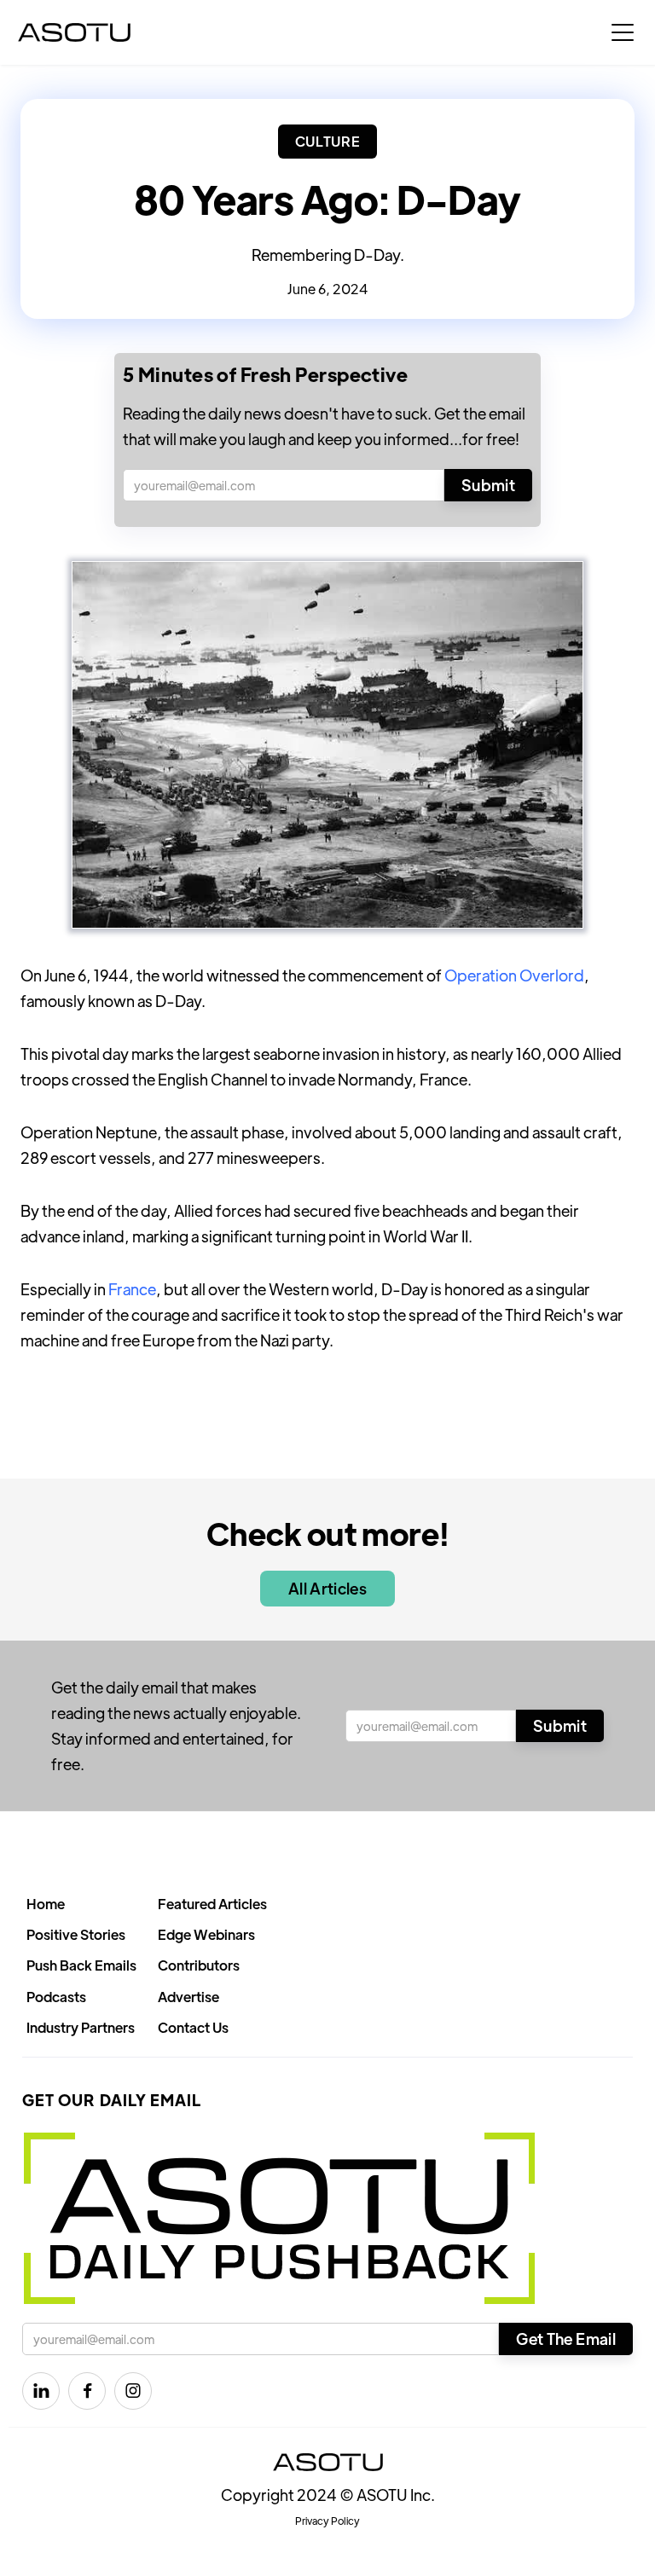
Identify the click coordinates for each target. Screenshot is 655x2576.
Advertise (188, 1997)
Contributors (199, 1965)
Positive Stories (76, 1934)
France (132, 1289)
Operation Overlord (514, 975)
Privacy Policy (327, 2521)
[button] (623, 32)
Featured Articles (212, 1904)
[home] (74, 32)
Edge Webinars (206, 1934)
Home (46, 1904)
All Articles (327, 1588)
